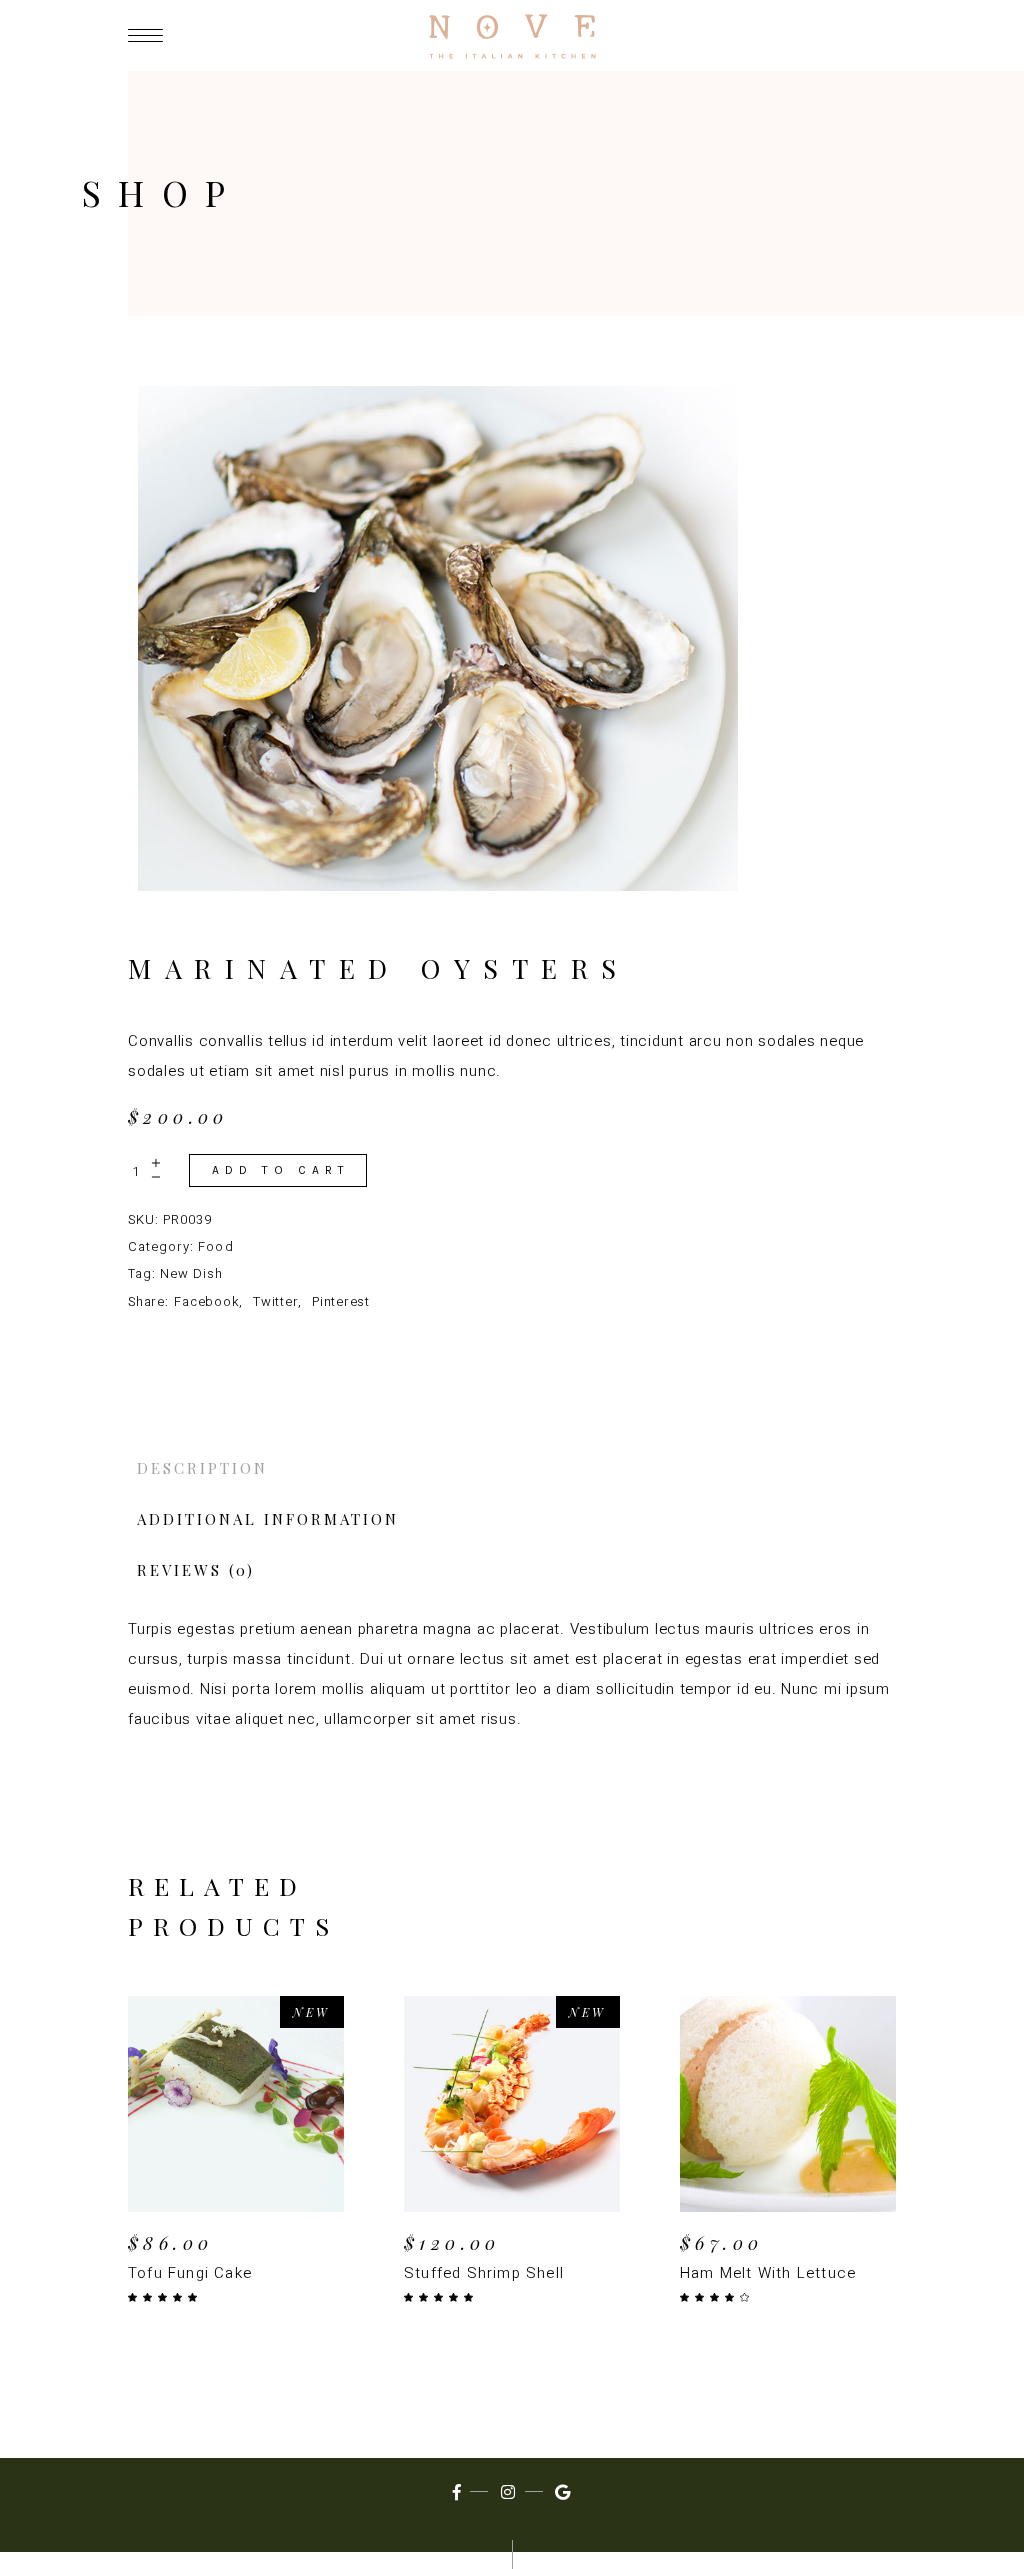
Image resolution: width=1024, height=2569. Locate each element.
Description (202, 1468)
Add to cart (281, 1170)
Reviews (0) (196, 1570)
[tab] (512, 1468)
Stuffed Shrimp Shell (484, 2273)
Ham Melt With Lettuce (768, 2273)
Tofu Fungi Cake (190, 2273)
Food (215, 1246)
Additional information (268, 1519)
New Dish (191, 1273)
